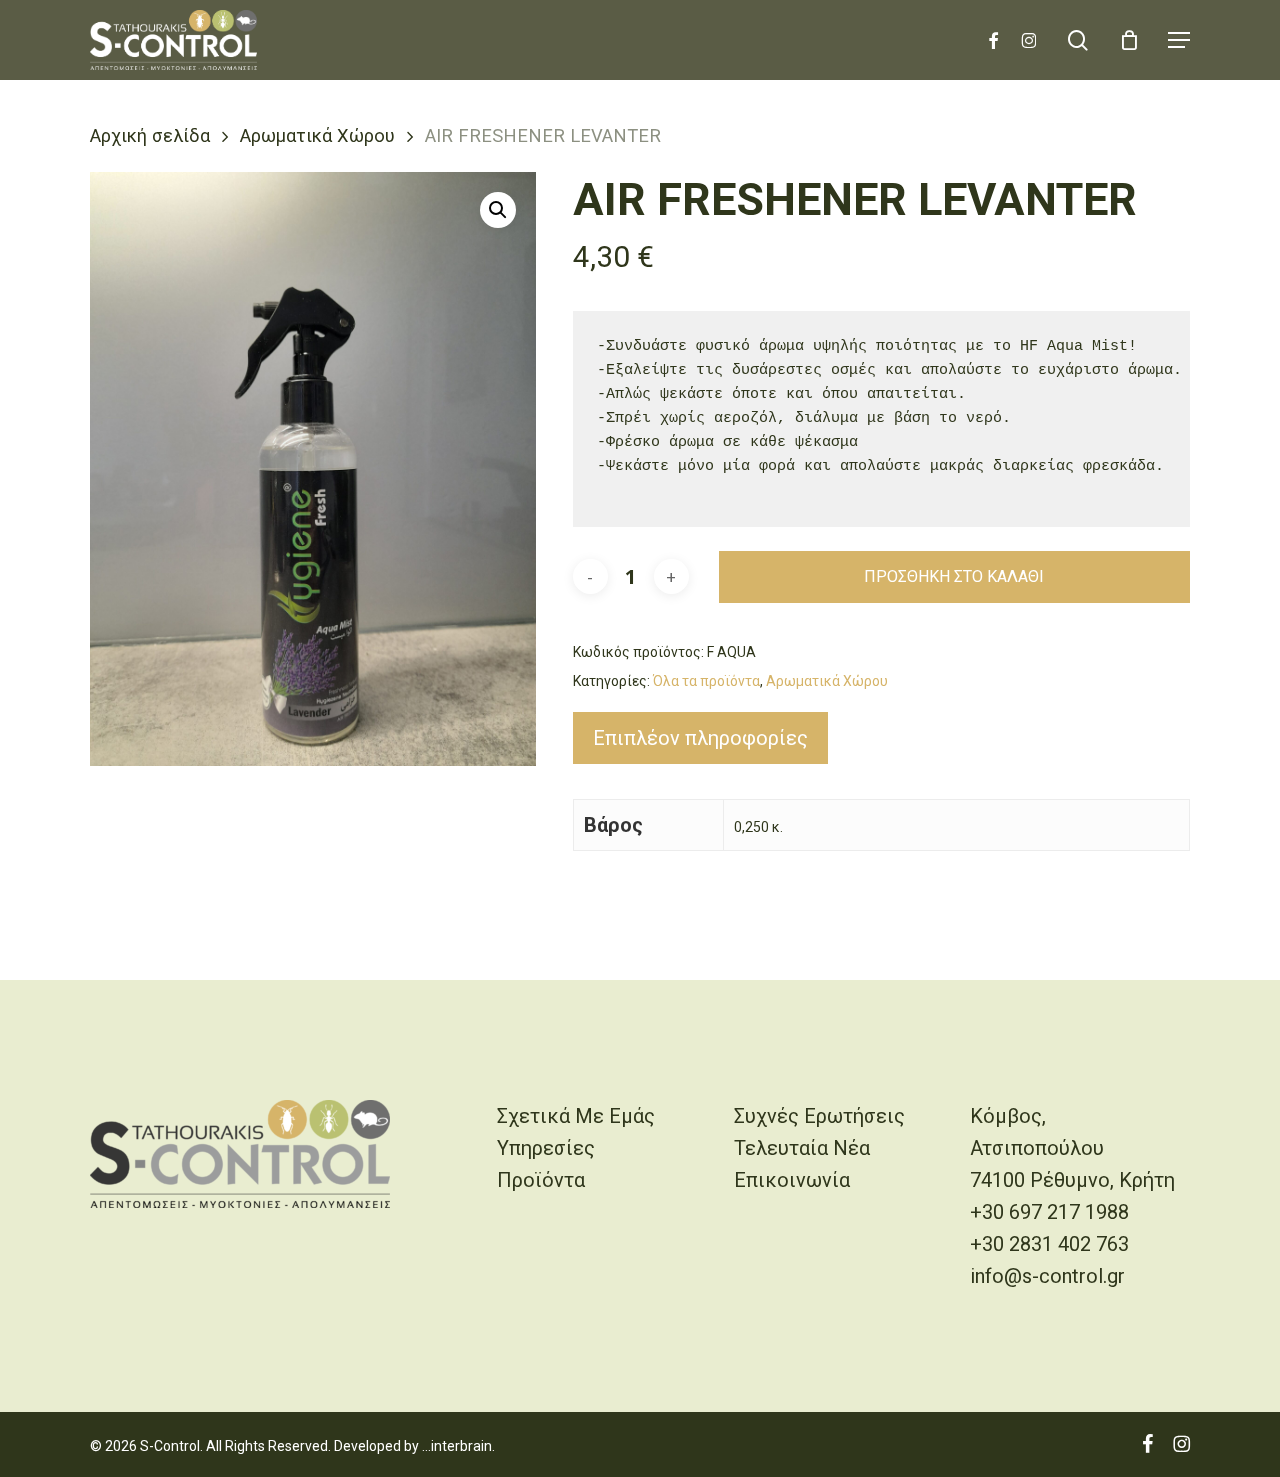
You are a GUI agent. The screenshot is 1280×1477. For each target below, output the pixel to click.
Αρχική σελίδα (150, 135)
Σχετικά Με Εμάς (576, 1116)
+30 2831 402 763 (1049, 1244)
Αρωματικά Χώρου (317, 135)
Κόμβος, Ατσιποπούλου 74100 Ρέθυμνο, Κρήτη (1072, 1148)
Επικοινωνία (792, 1180)
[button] (1179, 40)
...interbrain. (458, 1446)
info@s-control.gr (1047, 1276)
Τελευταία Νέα (802, 1148)
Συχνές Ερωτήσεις (819, 1116)
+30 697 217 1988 (1049, 1212)
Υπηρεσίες (546, 1148)
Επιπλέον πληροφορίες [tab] (700, 738)
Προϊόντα (541, 1180)
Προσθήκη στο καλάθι (954, 576)
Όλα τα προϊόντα (706, 681)
